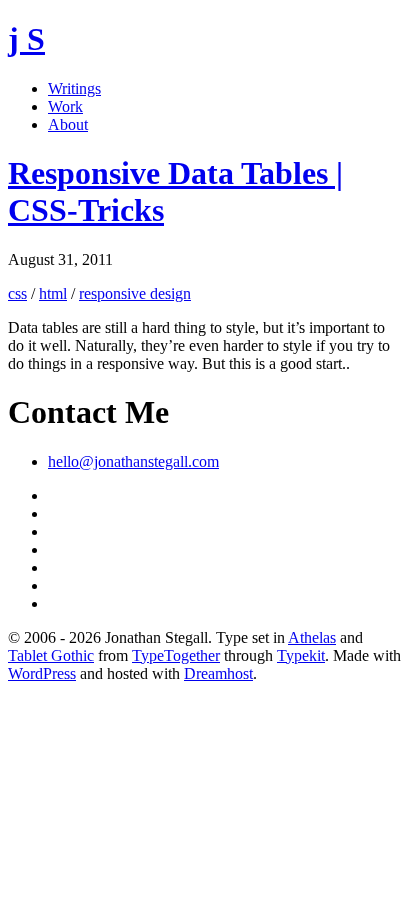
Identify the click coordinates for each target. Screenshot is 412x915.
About (68, 124)
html (53, 293)
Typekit (301, 655)
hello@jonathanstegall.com (133, 461)
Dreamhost (218, 673)
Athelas (312, 637)
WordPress (42, 673)
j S (26, 39)
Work (65, 106)
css (17, 293)
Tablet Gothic (51, 655)
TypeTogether (176, 655)
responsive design (135, 293)
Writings (74, 88)
